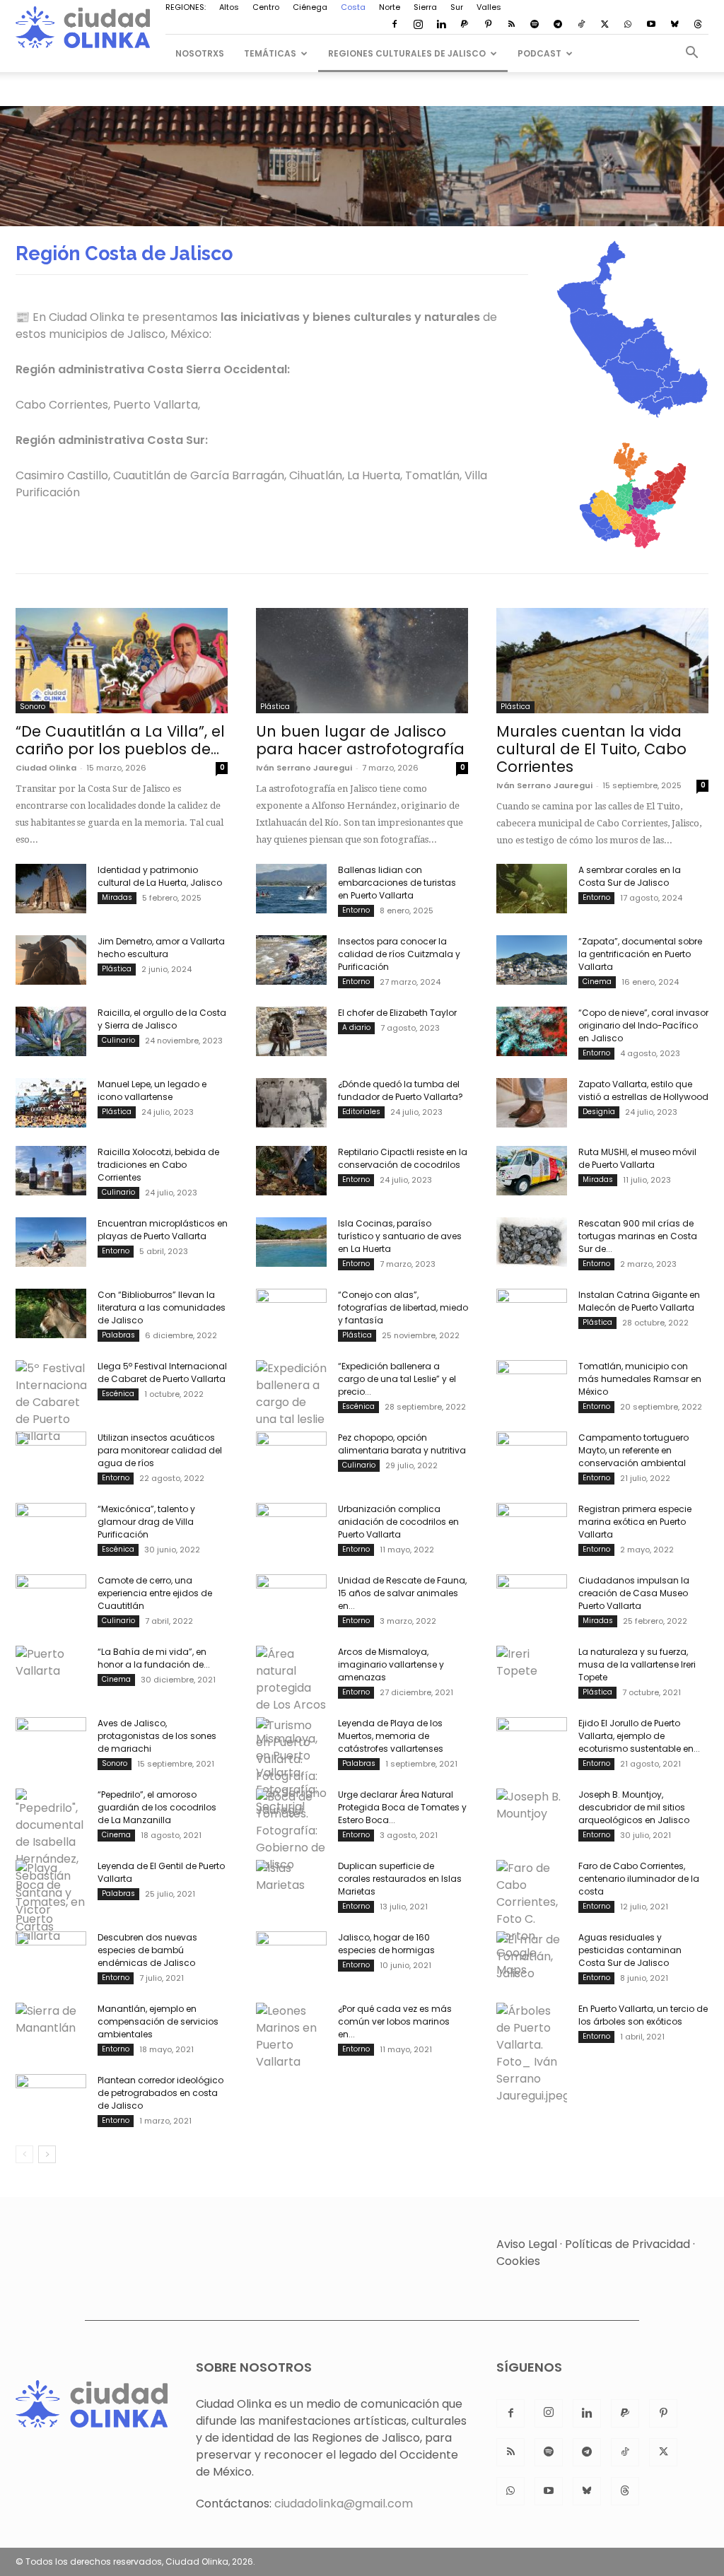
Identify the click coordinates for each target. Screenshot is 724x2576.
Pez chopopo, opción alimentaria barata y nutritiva (402, 1444)
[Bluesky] (675, 25)
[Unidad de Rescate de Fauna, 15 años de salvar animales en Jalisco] (291, 1599)
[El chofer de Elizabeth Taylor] (291, 1031)
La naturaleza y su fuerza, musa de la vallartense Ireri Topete (637, 1664)
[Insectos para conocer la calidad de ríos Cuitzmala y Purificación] (291, 960)
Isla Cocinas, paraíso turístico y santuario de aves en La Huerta (400, 1236)
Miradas (117, 897)
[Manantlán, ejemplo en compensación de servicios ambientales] (51, 2027)
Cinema (597, 982)
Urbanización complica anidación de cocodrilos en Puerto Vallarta (398, 1522)
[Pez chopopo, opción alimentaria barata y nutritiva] (291, 1456)
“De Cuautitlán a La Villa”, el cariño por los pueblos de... (120, 740)
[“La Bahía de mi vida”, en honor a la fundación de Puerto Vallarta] (51, 1670)
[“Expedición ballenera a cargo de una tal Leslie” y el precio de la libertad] (291, 1394)
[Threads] (698, 25)
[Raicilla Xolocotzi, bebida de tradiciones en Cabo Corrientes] (51, 1171)
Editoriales (361, 1112)
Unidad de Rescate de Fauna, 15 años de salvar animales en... (402, 1593)
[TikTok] (581, 25)
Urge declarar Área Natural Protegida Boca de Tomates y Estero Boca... (402, 1807)
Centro (266, 7)
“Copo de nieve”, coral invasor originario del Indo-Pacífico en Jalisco (643, 1025)
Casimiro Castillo (62, 475)
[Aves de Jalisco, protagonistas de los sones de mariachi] (51, 1742)
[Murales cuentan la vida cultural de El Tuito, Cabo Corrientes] (602, 660)
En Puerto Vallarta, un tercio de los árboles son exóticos (643, 2015)
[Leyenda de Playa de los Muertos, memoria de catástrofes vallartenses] (291, 1768)
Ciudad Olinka (46, 768)
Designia (599, 1112)
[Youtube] (651, 25)
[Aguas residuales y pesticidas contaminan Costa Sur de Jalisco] (532, 1957)
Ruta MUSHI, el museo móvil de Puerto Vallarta (637, 1158)
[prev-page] (24, 2154)
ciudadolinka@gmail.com (344, 2504)
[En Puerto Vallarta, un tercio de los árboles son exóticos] (532, 2054)
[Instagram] (418, 25)
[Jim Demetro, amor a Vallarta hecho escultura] (51, 960)
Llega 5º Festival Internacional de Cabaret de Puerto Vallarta (162, 1372)
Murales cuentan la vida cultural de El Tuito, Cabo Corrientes (591, 749)
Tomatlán (432, 475)
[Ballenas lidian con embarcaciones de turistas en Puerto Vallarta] (291, 889)
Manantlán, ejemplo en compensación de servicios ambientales (158, 2021)
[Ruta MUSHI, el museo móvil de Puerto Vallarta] (532, 1171)
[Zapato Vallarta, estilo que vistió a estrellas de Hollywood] (532, 1103)
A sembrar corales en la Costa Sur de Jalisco (630, 876)
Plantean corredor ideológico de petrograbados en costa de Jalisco (160, 2093)
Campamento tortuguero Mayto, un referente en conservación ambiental (633, 1450)
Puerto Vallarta (156, 405)
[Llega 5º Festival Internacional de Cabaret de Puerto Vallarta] (51, 1403)
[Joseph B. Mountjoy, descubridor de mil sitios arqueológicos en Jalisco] (532, 1813)
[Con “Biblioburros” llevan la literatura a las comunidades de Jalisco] (51, 1313)
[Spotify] (535, 25)
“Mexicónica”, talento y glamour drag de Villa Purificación (146, 1522)
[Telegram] (558, 25)
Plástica (275, 707)
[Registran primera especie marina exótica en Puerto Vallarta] (532, 1528)
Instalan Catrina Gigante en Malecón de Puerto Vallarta (639, 1301)
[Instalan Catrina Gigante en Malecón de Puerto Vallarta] (532, 1313)
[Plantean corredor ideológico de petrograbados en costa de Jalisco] (51, 2099)
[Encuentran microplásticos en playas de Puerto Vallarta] (51, 1242)
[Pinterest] (488, 25)
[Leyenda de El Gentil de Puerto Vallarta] (51, 1902)
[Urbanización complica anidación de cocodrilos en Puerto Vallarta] (291, 1528)
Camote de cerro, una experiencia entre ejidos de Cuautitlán (155, 1593)
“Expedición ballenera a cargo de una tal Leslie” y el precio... (397, 1379)
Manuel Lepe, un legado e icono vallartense (152, 1090)
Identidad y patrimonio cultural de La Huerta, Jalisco (160, 876)
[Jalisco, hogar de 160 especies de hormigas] (291, 1956)
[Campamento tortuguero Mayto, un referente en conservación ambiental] (532, 1456)
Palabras (118, 1335)
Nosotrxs (200, 53)
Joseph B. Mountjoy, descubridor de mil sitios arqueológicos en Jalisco (634, 1807)
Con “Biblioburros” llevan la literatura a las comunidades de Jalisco (162, 1307)
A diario (356, 1028)
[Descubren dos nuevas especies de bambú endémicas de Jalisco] (51, 1956)
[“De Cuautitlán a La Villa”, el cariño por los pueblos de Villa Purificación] (122, 660)
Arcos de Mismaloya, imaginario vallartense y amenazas (391, 1664)
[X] (605, 25)
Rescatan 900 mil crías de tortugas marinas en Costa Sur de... (638, 1236)
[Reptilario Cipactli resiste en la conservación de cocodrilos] (291, 1171)
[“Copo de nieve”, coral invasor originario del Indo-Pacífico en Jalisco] (532, 1031)
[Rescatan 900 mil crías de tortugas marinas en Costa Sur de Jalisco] (532, 1242)
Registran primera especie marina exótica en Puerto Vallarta (635, 1522)
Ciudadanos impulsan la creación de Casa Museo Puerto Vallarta (634, 1593)
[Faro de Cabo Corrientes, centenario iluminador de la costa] (532, 1919)
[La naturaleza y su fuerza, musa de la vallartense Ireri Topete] (532, 1670)
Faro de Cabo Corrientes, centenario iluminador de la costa (639, 1879)
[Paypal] (465, 25)
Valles (489, 7)
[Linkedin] (441, 25)
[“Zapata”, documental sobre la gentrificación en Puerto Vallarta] (532, 960)
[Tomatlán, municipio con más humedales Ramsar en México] (532, 1385)
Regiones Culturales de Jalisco (407, 53)
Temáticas (270, 53)
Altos (229, 7)
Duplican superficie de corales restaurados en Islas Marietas (400, 1879)
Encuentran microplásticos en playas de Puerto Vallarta (163, 1230)
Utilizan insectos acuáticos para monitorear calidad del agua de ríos (160, 1450)
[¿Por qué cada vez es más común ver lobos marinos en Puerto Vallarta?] (291, 2037)
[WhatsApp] (628, 25)
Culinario (118, 1040)
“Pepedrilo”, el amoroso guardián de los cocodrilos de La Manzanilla (157, 1807)
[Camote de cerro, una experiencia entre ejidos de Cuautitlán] (51, 1599)
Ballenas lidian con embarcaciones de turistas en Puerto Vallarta (397, 883)
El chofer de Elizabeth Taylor (397, 1013)
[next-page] (47, 2154)
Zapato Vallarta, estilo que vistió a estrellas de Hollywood (643, 1090)
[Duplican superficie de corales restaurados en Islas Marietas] (291, 1885)
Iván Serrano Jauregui (304, 768)
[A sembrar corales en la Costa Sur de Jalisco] (532, 889)
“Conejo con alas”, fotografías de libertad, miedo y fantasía (403, 1307)
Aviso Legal (527, 2244)
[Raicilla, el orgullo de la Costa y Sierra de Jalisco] (51, 1031)
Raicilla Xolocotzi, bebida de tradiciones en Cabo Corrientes (158, 1165)
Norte (390, 7)
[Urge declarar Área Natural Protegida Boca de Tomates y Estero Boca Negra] (291, 1831)
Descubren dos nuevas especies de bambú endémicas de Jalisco (147, 1950)
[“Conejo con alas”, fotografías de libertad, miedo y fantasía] (291, 1313)
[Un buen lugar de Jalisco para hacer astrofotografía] (362, 660)
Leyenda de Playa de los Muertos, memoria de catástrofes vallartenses (391, 1736)
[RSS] (511, 25)
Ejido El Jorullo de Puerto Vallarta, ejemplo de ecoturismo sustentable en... (639, 1736)
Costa (353, 7)
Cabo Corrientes (62, 405)
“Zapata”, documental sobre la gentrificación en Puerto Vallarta (640, 954)
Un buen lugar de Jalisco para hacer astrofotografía (360, 740)
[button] (691, 54)
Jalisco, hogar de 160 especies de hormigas (386, 1944)
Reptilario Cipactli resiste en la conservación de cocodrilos (403, 1158)
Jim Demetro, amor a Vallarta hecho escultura (161, 948)
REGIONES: (186, 7)
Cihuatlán (316, 475)
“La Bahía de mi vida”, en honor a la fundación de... (154, 1658)
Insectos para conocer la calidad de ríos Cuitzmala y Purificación (399, 954)
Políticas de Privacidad (627, 2244)
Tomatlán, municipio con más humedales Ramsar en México (640, 1379)
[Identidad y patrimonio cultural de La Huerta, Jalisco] (51, 889)
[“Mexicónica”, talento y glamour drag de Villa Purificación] (51, 1528)
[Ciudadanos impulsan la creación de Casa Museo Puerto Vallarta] (532, 1599)
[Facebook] (395, 25)
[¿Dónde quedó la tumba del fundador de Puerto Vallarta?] (291, 1103)
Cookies (518, 2261)
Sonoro (33, 707)
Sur (457, 7)
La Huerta (374, 475)
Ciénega (310, 7)
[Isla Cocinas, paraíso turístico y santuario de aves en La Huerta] (291, 1242)
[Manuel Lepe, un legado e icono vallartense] (51, 1103)
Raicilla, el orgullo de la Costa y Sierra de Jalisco (162, 1019)
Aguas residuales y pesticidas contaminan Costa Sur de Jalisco (630, 1950)
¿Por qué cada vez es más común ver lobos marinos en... (395, 2021)
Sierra (425, 7)
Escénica (118, 1394)
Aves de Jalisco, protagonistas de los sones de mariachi (157, 1736)
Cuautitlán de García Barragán (199, 475)
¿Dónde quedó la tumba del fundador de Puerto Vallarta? (401, 1090)
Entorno (356, 910)
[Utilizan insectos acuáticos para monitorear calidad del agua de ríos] (51, 1456)
